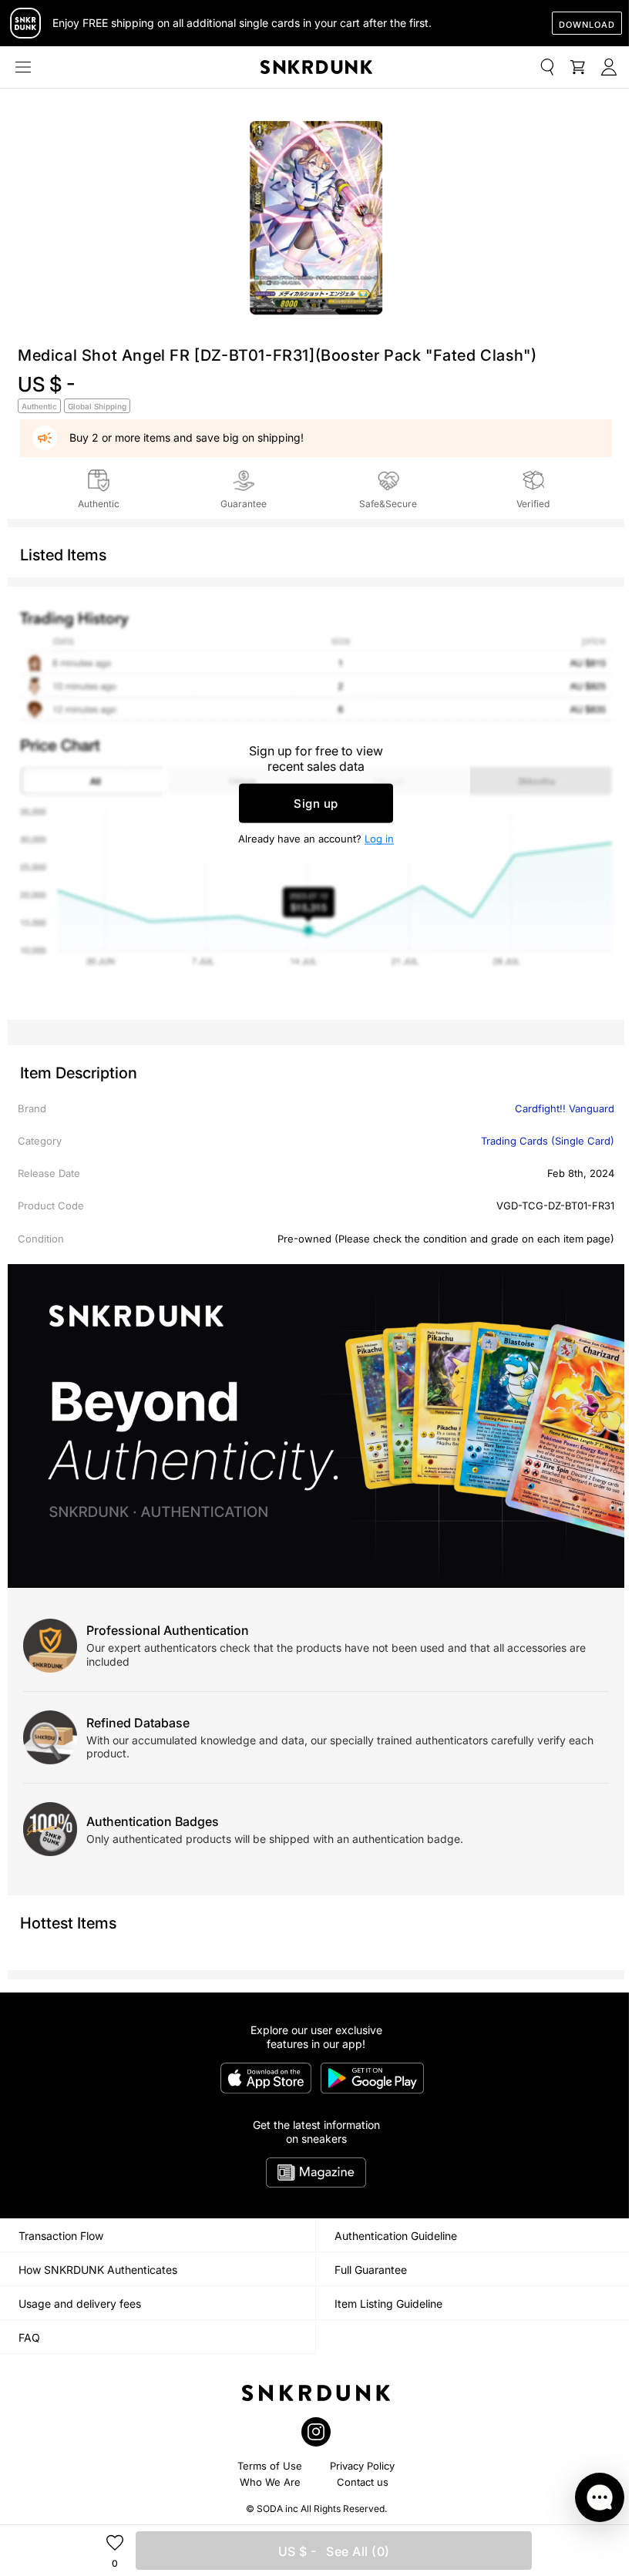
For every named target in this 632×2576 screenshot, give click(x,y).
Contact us (363, 2482)
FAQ (29, 2337)
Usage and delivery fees (80, 2304)
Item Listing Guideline (388, 2304)
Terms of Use (270, 2466)
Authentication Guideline (396, 2236)
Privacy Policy (362, 2466)
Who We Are (270, 2482)
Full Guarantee (371, 2270)
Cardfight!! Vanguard (565, 1108)
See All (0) (334, 2551)
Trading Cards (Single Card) (548, 1141)
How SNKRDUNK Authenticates (98, 2270)
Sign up (316, 804)
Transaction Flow (61, 2236)
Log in (379, 839)
